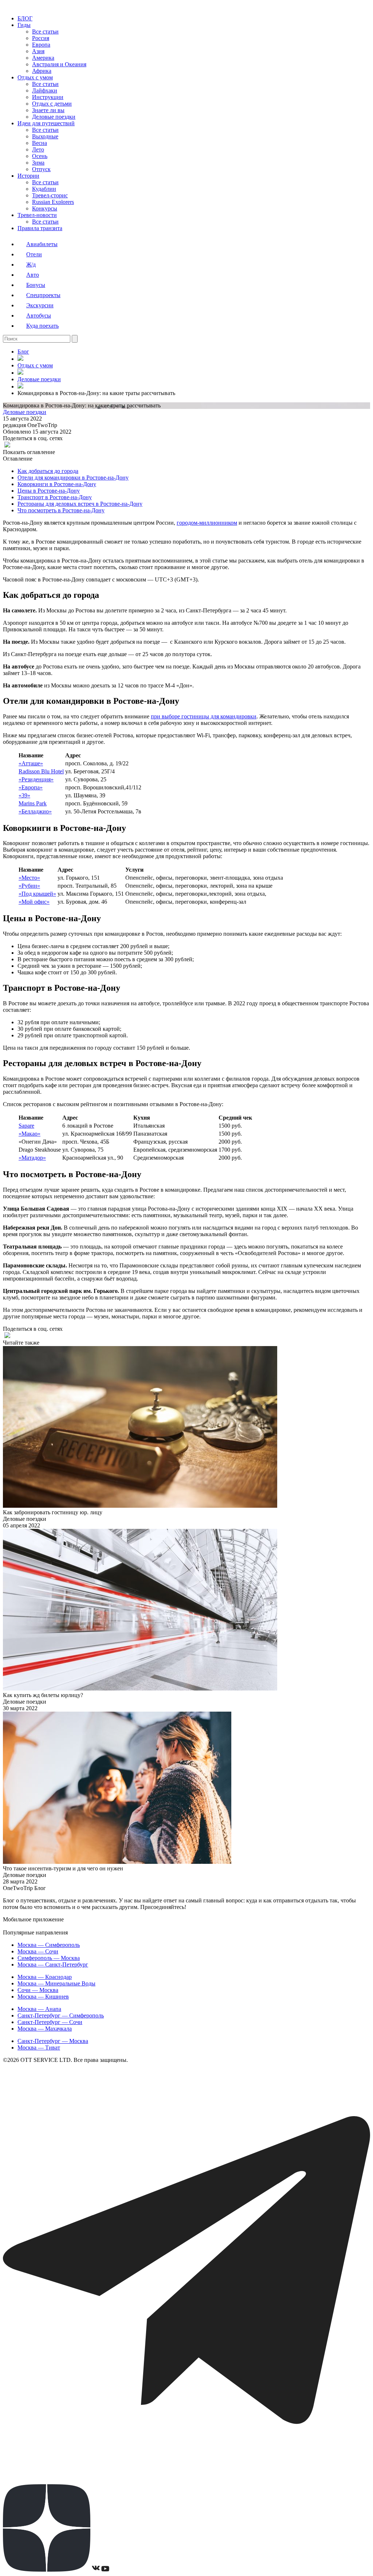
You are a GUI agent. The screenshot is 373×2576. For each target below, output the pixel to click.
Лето (38, 149)
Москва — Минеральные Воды (56, 1983)
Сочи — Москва (38, 1990)
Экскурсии (40, 305)
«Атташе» (31, 763)
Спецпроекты (43, 295)
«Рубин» (29, 886)
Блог (23, 352)
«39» (24, 795)
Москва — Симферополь (49, 1945)
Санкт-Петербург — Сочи (50, 2022)
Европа (41, 45)
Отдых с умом (35, 77)
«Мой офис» (34, 902)
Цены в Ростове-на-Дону (49, 491)
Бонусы (36, 285)
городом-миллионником (207, 523)
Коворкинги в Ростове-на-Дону (57, 484)
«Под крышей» (37, 894)
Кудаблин (44, 189)
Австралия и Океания (59, 64)
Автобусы (39, 315)
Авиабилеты (42, 244)
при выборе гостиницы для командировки (204, 716)
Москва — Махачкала (45, 2029)
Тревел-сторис (50, 195)
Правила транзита (40, 228)
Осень (40, 156)
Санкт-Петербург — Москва (53, 2041)
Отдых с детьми (52, 104)
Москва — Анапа (39, 2009)
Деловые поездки (54, 117)
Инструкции (48, 97)
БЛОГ (25, 18)
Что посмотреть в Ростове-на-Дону (61, 510)
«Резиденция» (36, 779)
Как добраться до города (48, 471)
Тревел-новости (37, 215)
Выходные (45, 136)
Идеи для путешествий (46, 123)
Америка (43, 58)
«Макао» (30, 1134)
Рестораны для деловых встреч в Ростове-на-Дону (80, 504)
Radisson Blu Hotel (41, 771)
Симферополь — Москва (49, 1958)
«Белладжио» (35, 811)
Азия (38, 51)
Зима (38, 163)
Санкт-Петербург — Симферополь (61, 2015)
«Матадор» (32, 1158)
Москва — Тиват (39, 2048)
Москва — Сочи (38, 1951)
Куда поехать (42, 326)
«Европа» (31, 787)
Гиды (24, 25)
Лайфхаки (45, 90)
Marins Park (33, 803)
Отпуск (41, 169)
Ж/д (31, 265)
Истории (28, 176)
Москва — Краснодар (45, 1977)
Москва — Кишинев (43, 1997)
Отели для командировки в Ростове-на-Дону (73, 478)
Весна (40, 143)
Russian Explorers (53, 202)
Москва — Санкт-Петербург (53, 1964)
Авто (33, 275)
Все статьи (45, 31)
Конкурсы (45, 208)
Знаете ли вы (48, 110)
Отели (34, 254)
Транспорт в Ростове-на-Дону (55, 497)
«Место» (29, 878)
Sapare (26, 1126)
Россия (41, 38)
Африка (42, 71)
